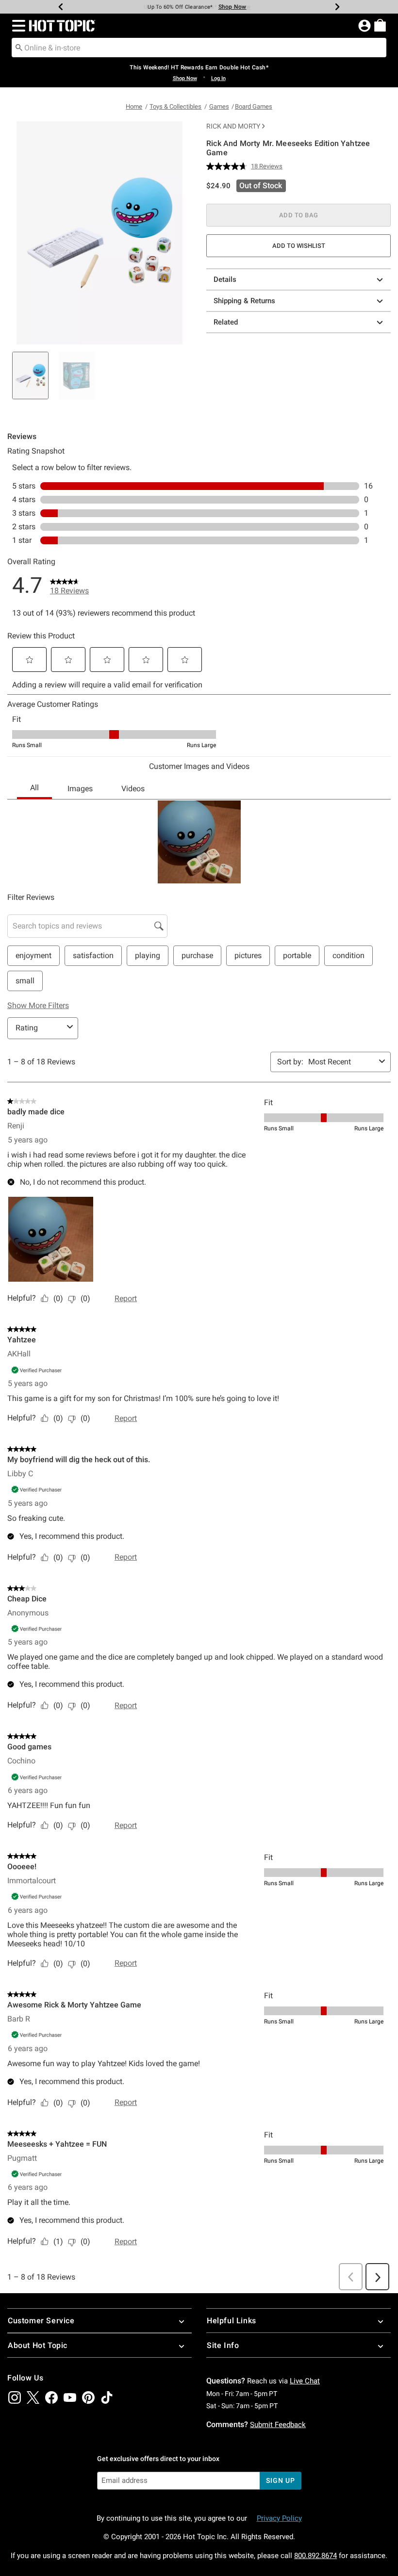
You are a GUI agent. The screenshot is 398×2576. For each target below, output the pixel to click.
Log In (218, 78)
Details (225, 279)
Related (226, 322)
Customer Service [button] (41, 2321)
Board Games (254, 106)
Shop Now (232, 7)
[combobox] (199, 48)
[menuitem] (380, 25)
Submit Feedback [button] (278, 2425)
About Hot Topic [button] (38, 2345)
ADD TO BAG (299, 215)
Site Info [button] (223, 2345)
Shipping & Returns (244, 301)
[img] (15, 2397)
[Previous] (61, 7)
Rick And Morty (233, 126)
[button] (17, 26)
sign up (280, 2480)
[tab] (30, 375)
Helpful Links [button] (232, 2321)
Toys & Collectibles (175, 106)
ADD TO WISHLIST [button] (299, 246)
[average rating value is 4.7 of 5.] (229, 166)
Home (134, 106)
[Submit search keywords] (19, 47)
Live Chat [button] (305, 2381)
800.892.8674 (315, 2556)
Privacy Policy (279, 2518)
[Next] (337, 7)
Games (219, 106)
